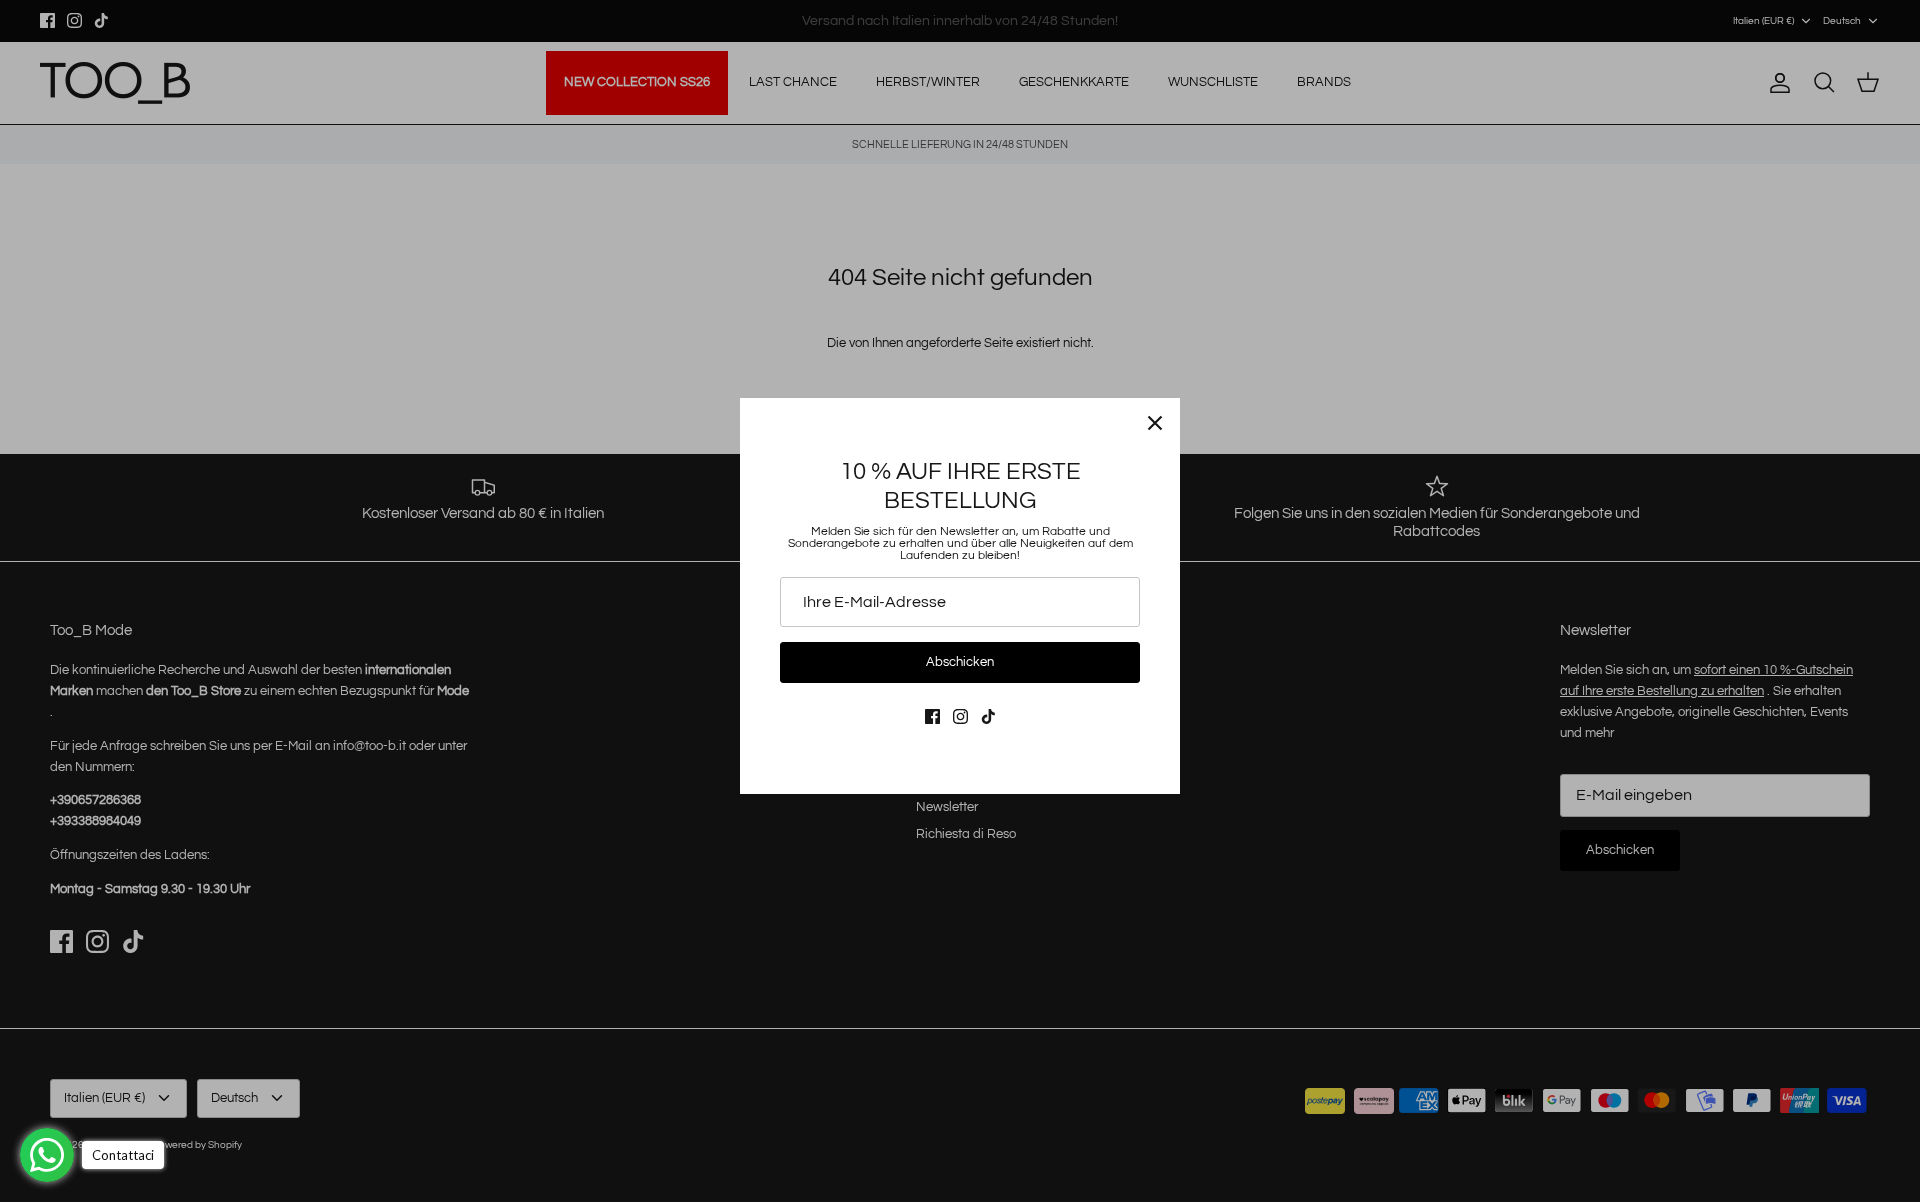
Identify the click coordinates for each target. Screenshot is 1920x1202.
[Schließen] (1155, 423)
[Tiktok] (988, 716)
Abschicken (960, 662)
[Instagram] (960, 716)
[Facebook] (932, 716)
